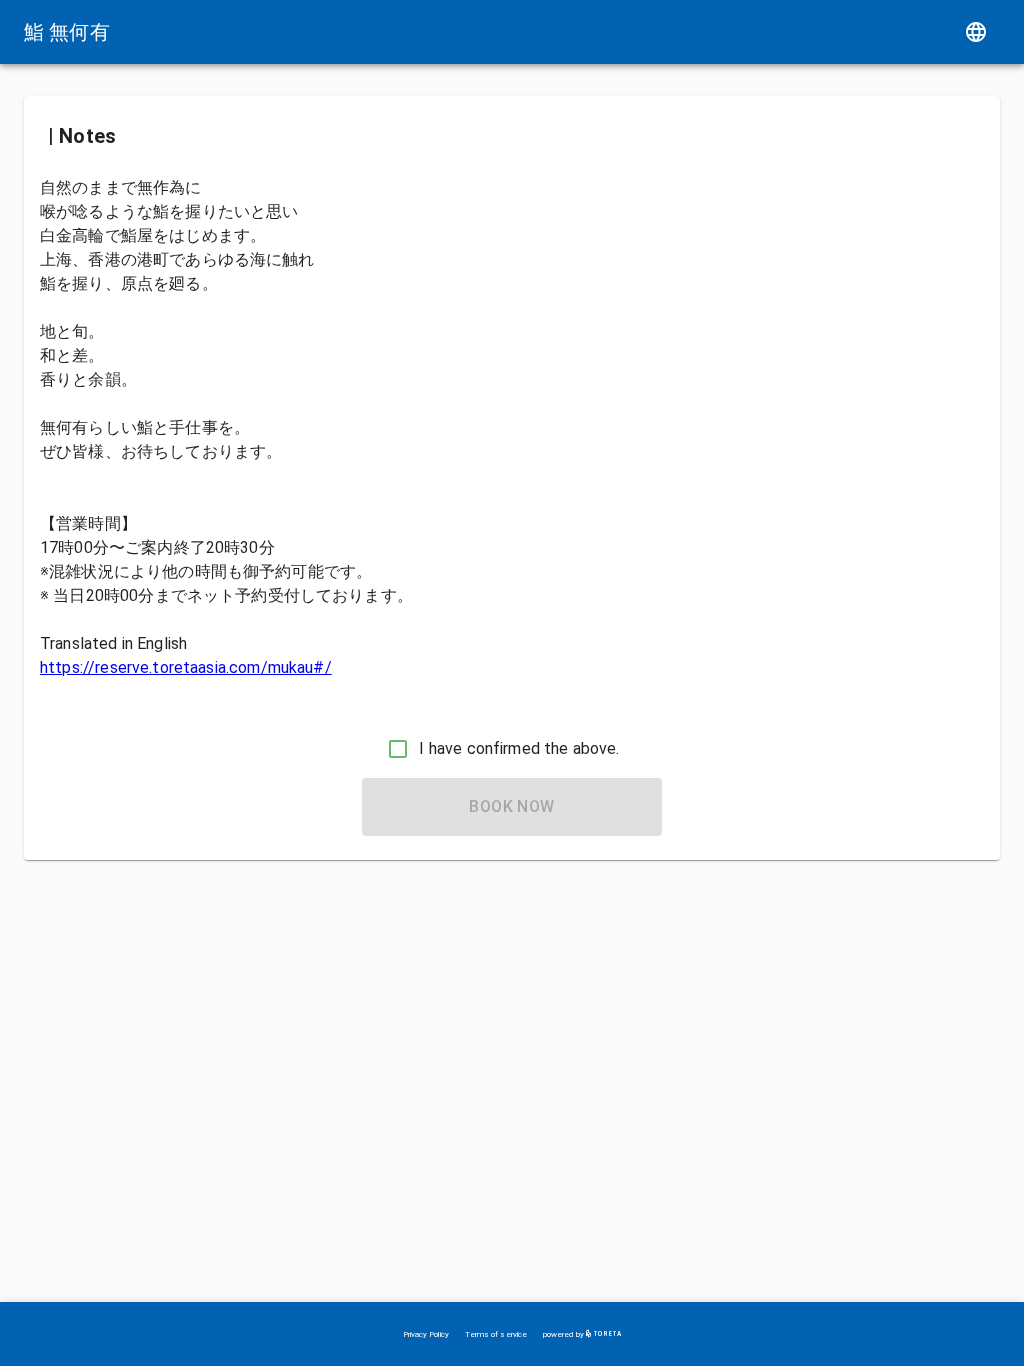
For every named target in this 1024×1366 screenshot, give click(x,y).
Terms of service (496, 1334)
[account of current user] (976, 32)
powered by (564, 1334)
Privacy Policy (426, 1334)
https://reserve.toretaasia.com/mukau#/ (186, 667)
